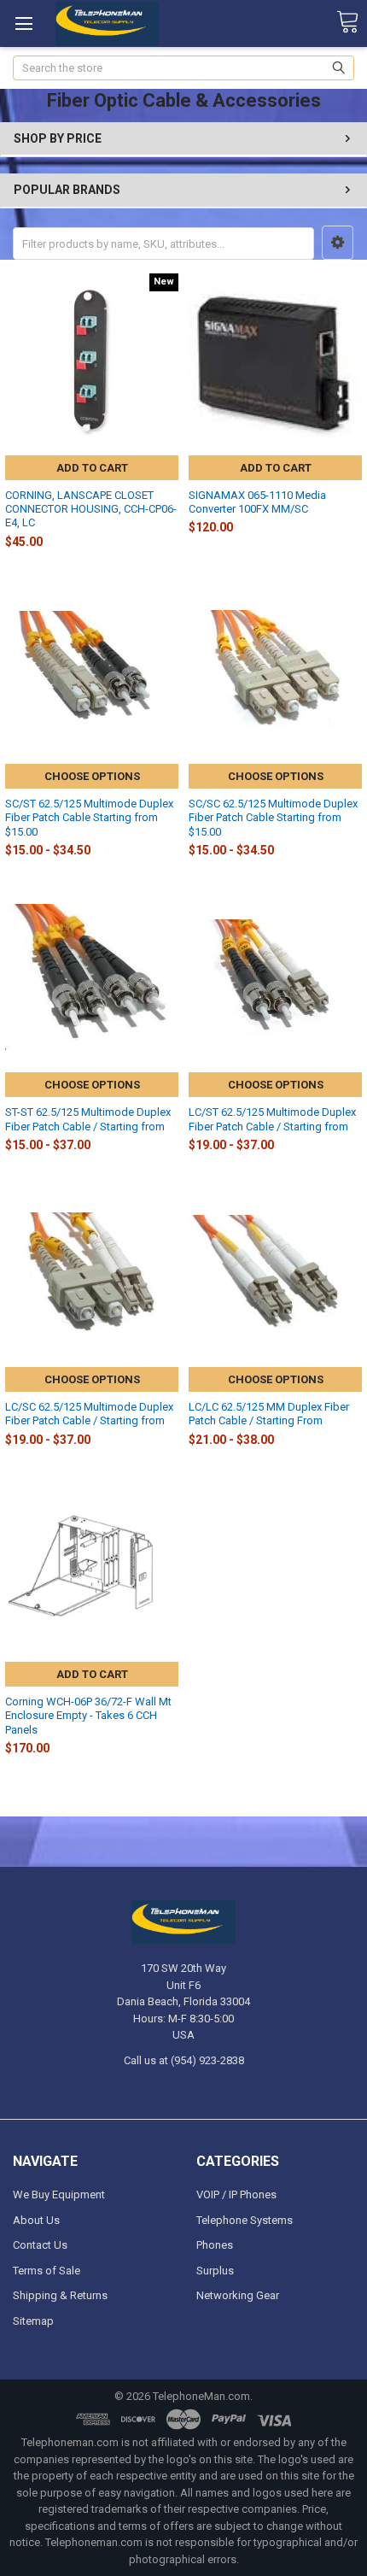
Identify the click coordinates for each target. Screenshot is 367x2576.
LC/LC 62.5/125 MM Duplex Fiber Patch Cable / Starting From (269, 1414)
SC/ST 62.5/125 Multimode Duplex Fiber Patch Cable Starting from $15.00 (89, 818)
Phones (215, 2245)
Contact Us (40, 2245)
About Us (36, 2220)
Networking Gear (238, 2295)
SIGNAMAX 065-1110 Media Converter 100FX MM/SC (257, 502)
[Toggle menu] (23, 23)
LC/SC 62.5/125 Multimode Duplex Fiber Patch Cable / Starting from (89, 1414)
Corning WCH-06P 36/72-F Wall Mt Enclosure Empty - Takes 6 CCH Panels (88, 1716)
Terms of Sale (47, 2271)
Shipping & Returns (60, 2295)
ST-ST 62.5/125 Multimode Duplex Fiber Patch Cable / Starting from (88, 1119)
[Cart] (347, 23)
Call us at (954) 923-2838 (184, 2060)
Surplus (215, 2271)
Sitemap (33, 2321)
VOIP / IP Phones (236, 2195)
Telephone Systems (245, 2220)
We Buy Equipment (59, 2195)
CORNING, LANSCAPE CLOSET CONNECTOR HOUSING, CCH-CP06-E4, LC (91, 509)
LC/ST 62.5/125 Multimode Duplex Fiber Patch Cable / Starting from (272, 1119)
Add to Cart (92, 468)
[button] (338, 243)
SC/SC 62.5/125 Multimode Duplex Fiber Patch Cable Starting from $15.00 (273, 818)
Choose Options (92, 776)
